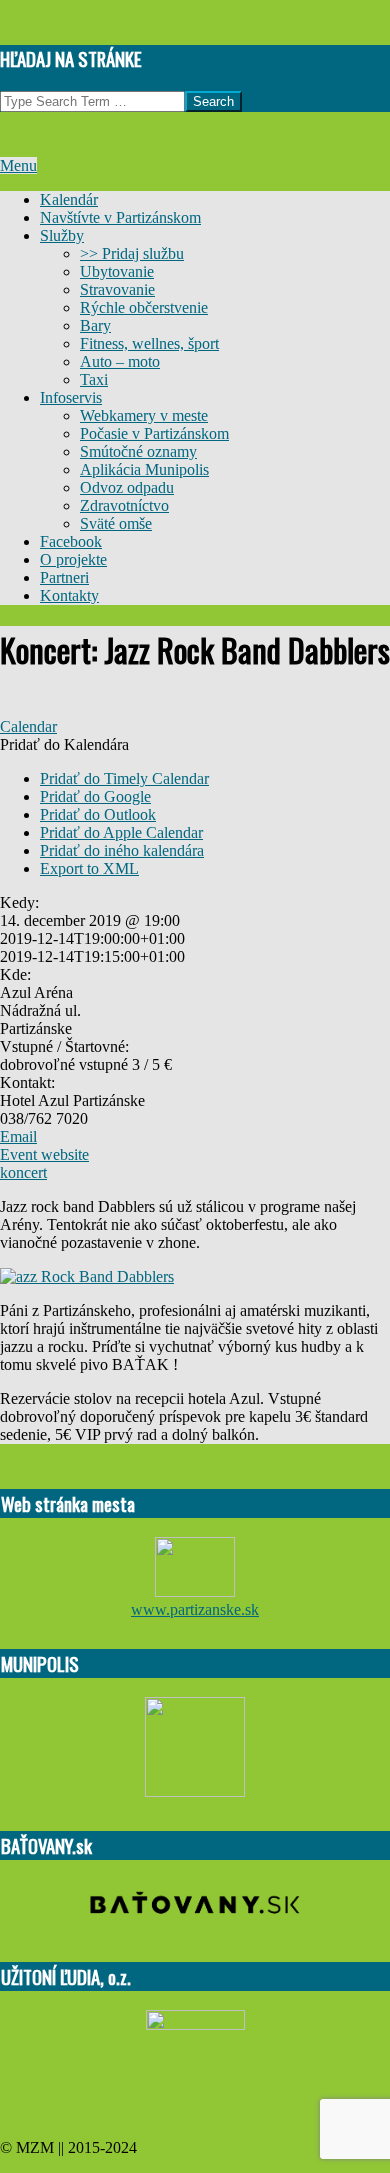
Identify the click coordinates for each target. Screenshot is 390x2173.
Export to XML (89, 868)
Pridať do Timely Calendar (124, 778)
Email (18, 1136)
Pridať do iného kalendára (122, 850)
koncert (23, 1172)
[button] (64, 744)
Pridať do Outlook (98, 814)
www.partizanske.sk (195, 1609)
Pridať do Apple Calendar (121, 832)
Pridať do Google (95, 796)
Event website (44, 1154)
